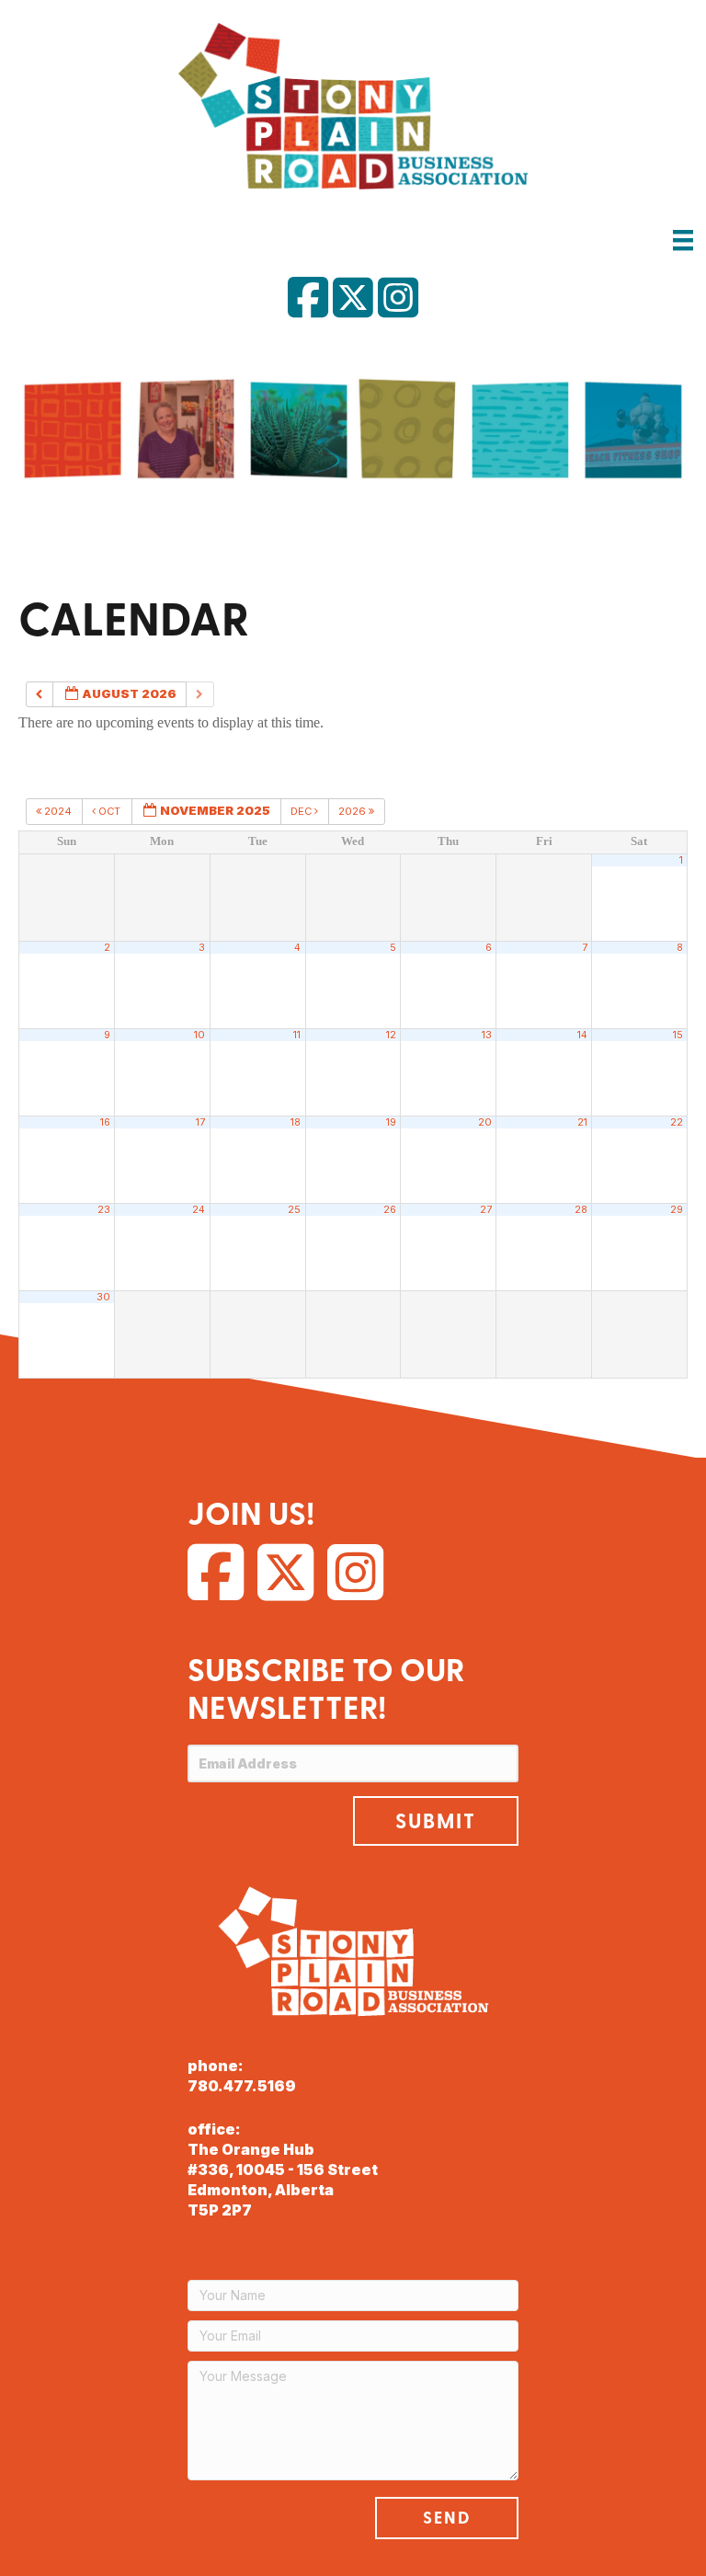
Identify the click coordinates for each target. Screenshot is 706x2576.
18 (296, 1122)
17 (200, 1122)
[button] (436, 1821)
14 (582, 1035)
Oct (109, 811)
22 (677, 1122)
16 (105, 1122)
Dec (302, 811)
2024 (58, 811)
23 (104, 1210)
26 (390, 1210)
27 (486, 1210)
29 (677, 1210)
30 (103, 1297)
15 (678, 1035)
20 (485, 1122)
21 (582, 1122)
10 (199, 1035)
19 (391, 1122)
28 (581, 1210)
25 (294, 1210)
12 (391, 1035)
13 (487, 1035)
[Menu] (683, 240)
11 (297, 1035)
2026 (353, 811)
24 (199, 1210)
